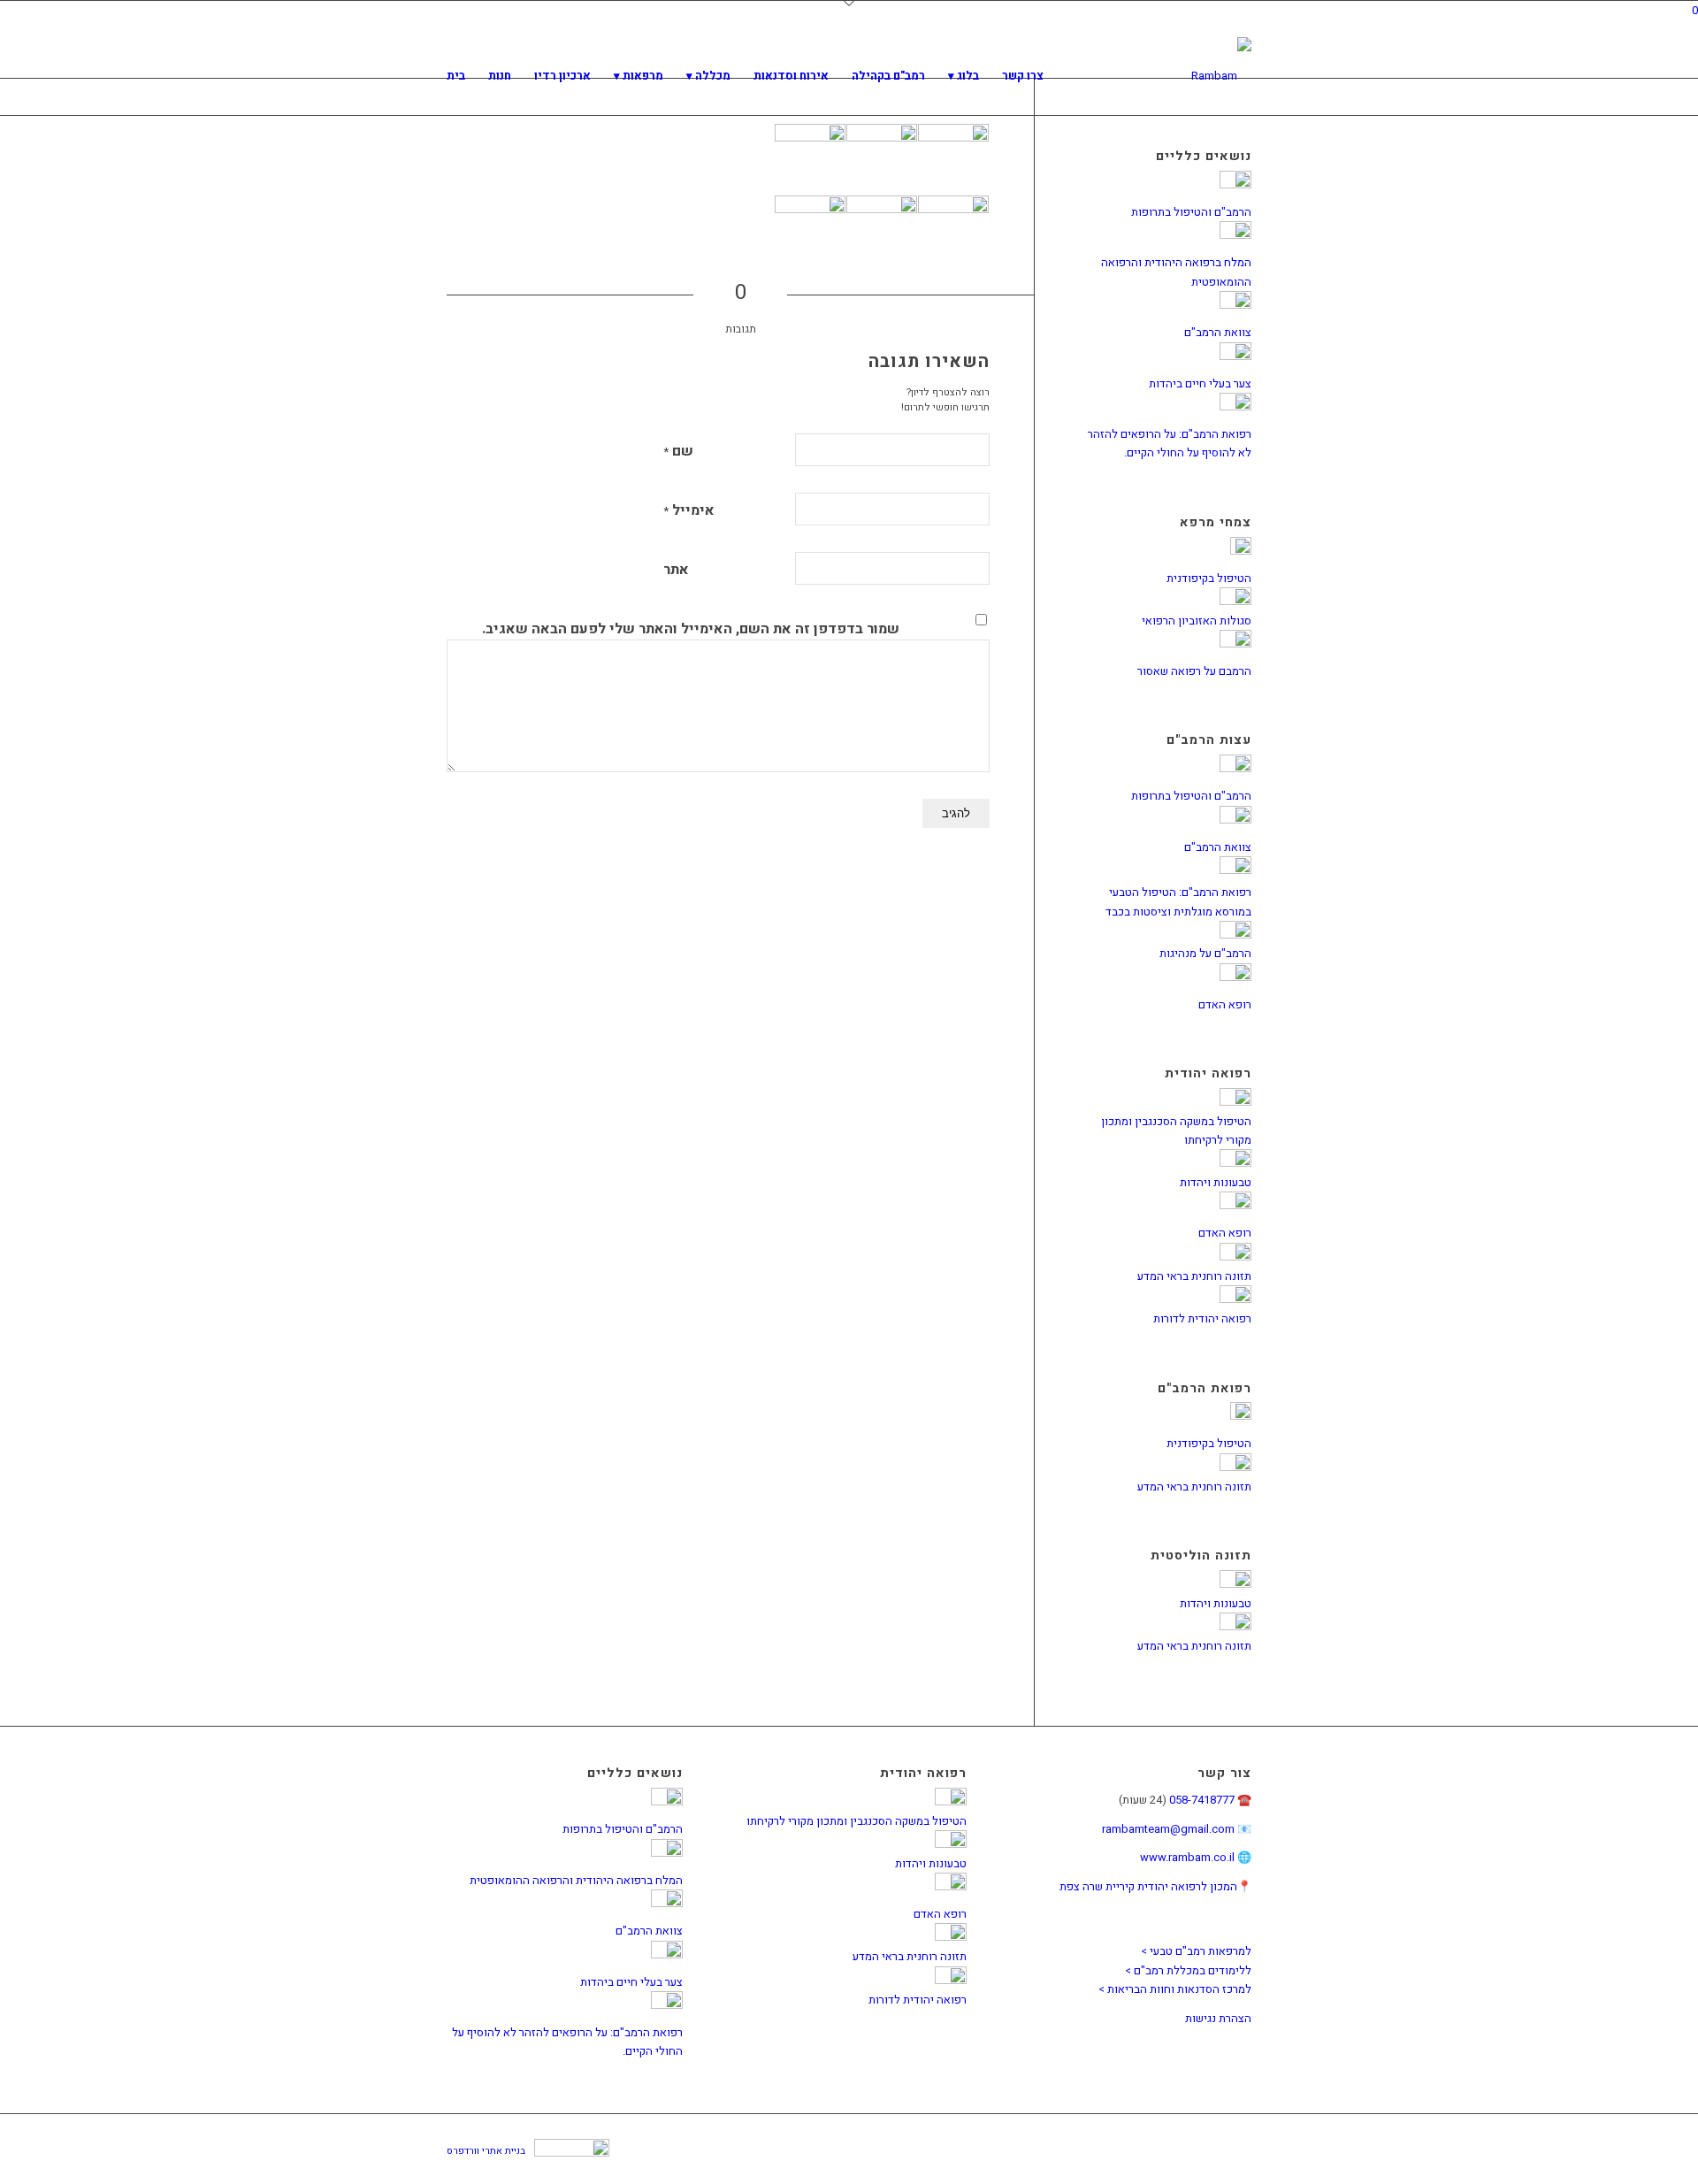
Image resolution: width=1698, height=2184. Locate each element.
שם (678, 451)
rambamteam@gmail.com (1168, 1829)
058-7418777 (1202, 1800)
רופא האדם (1225, 1004)
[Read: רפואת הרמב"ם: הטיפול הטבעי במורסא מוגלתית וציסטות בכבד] (1235, 870)
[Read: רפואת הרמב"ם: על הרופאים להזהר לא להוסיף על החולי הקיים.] (1235, 406)
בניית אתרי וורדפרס (486, 2151)
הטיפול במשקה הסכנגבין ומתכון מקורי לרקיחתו (857, 1821)
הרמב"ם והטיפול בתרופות (1191, 212)
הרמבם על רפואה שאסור (1194, 671)
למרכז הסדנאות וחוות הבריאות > (1175, 1989)
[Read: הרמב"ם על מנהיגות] (1235, 935)
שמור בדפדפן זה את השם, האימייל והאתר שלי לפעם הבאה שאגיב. (691, 629)
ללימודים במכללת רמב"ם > (1188, 1970)
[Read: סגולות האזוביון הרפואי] (1235, 601)
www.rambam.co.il (1187, 1857)
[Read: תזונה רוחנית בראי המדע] (1235, 1257)
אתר (676, 570)
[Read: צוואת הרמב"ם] (1235, 305)
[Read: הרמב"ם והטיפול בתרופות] (1235, 184)
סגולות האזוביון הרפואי (1197, 621)
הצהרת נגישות (1218, 2018)
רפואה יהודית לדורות (1202, 1318)
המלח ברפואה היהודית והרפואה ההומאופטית (576, 1880)
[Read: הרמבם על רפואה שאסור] (1235, 644)
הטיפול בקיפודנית (1209, 578)
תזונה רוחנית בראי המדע (1194, 1276)
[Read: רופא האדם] (1235, 977)
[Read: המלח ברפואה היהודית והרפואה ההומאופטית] (1235, 235)
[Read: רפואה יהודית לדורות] (1235, 1299)
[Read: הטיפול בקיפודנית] (1241, 551)
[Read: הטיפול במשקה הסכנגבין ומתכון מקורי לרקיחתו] (1235, 1102)
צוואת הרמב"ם (1218, 332)
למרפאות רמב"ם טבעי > (1196, 1951)
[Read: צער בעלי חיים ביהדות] (1235, 356)
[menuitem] (456, 76)
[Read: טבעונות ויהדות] (1235, 1163)
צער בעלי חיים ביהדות (1200, 383)
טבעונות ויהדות (1216, 1182)
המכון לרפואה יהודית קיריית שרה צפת (1148, 1886)
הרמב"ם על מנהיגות (1205, 953)
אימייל (689, 510)
